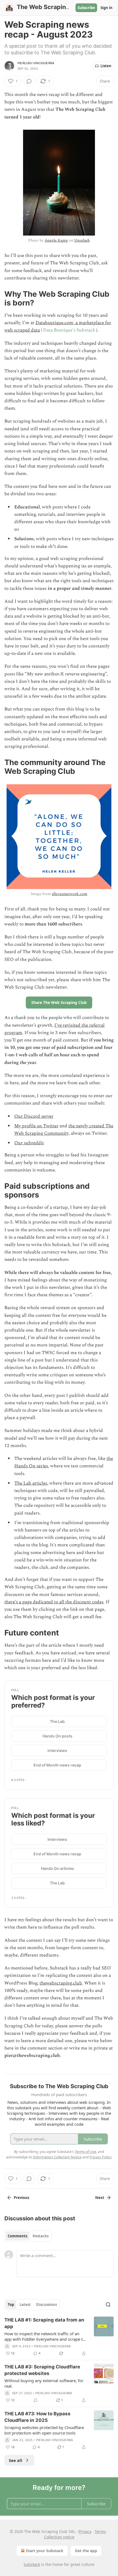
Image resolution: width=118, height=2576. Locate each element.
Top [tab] (11, 2305)
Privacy (85, 2531)
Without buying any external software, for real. (44, 2383)
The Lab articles (31, 1483)
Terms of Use (85, 2152)
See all (16, 2460)
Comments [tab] (17, 2236)
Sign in (106, 8)
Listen (106, 66)
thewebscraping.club (61, 1983)
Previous (21, 2198)
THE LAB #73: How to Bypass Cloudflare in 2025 (37, 2417)
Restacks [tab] (41, 2236)
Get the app (86, 2551)
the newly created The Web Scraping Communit (64, 1130)
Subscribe (86, 8)
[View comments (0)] (29, 81)
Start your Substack (45, 2551)
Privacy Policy (100, 2157)
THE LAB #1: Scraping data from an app (44, 2323)
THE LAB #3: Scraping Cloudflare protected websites (42, 2370)
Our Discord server (34, 1116)
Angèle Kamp (56, 240)
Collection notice (59, 2537)
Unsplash (82, 240)
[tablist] (28, 2236)
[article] (59, 2337)
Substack (32, 2564)
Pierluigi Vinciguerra (36, 63)
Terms (100, 2531)
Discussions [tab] (47, 2305)
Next (100, 2198)
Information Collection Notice (57, 2157)
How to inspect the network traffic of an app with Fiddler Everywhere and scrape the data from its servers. (46, 2336)
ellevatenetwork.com (70, 894)
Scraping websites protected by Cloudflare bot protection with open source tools (44, 2430)
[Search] (108, 2305)
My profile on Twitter (36, 1126)
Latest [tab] (25, 2305)
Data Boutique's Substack (69, 330)
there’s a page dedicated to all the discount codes (54, 1602)
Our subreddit (29, 1143)
